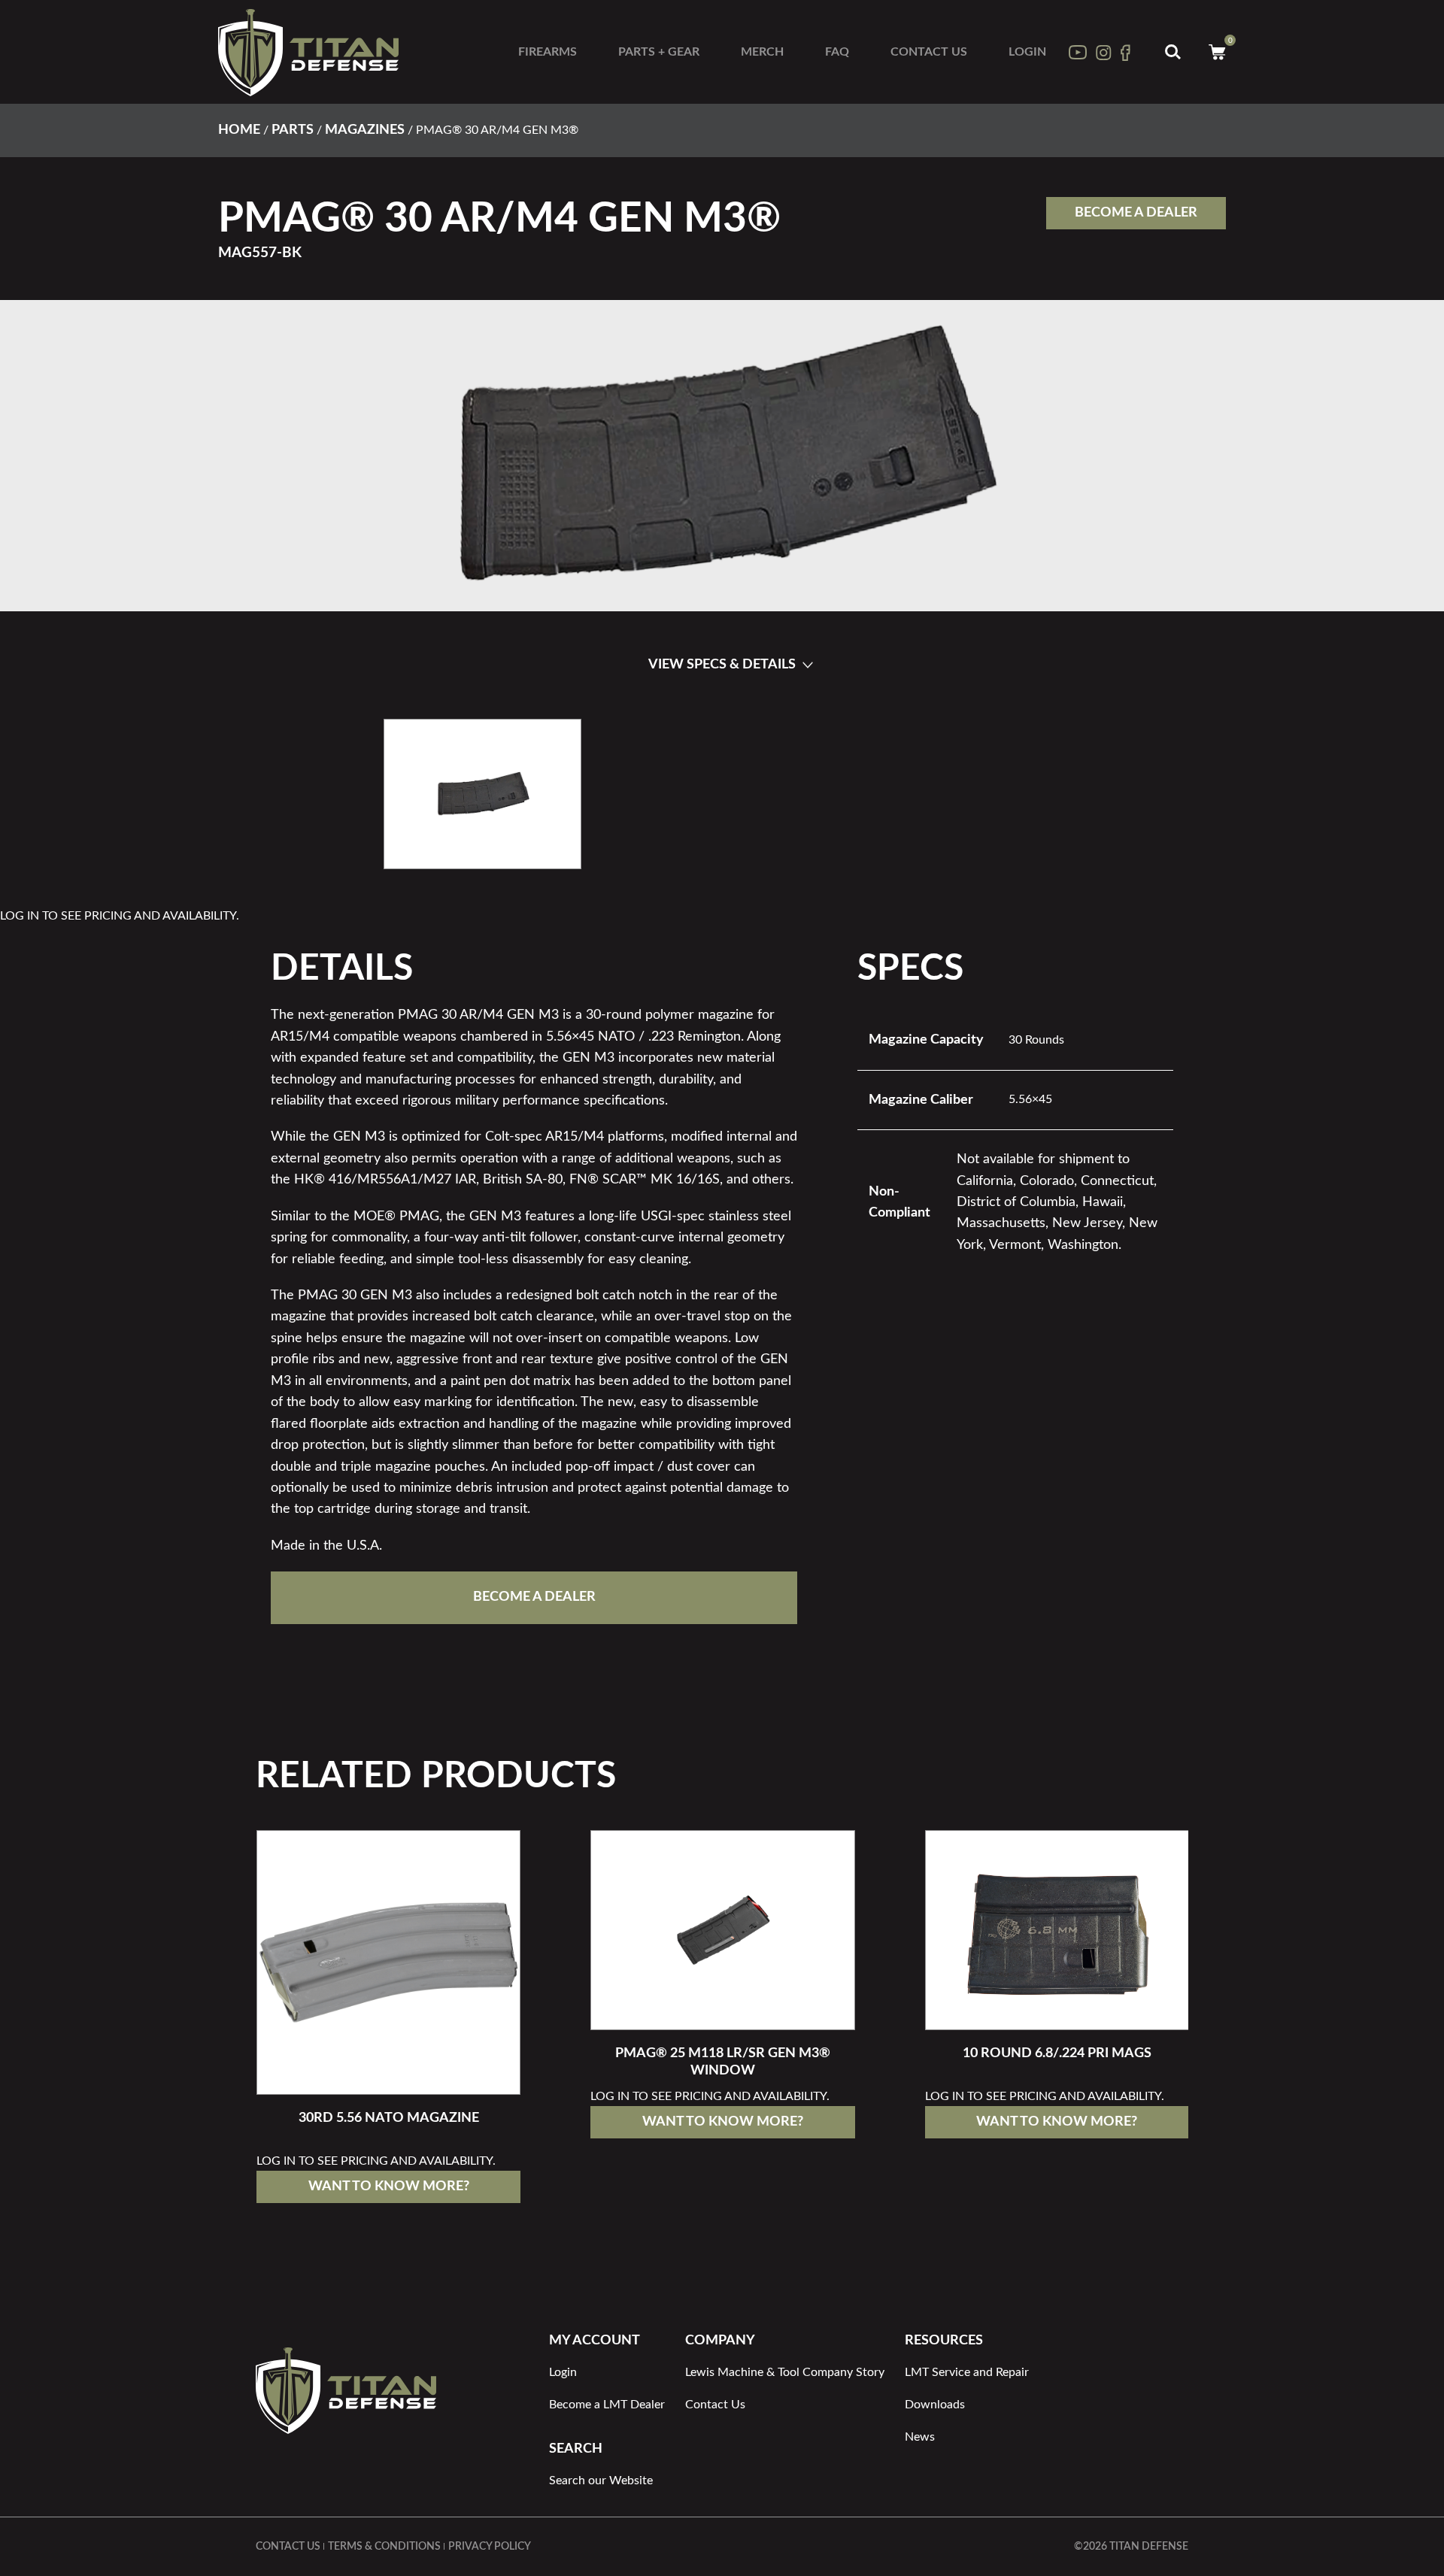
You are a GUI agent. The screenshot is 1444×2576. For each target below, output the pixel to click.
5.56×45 (1030, 1099)
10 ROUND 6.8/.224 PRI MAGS (1057, 2053)
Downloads (935, 2405)
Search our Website (601, 2481)
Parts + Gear (659, 52)
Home (239, 130)
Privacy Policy (490, 2547)
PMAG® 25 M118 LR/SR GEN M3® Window (723, 2062)
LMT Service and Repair (967, 2372)
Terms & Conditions (384, 2547)
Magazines (365, 130)
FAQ (837, 52)
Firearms (548, 52)
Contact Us (929, 52)
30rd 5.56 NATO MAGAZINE (389, 2118)
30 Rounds (1036, 1040)
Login (1027, 52)
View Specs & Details (722, 665)
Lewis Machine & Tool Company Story (785, 2372)
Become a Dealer (534, 1597)
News (920, 2437)
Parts (293, 130)
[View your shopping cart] (1217, 52)
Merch (762, 52)
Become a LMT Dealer (607, 2405)
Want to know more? (389, 2187)
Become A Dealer (1136, 213)
